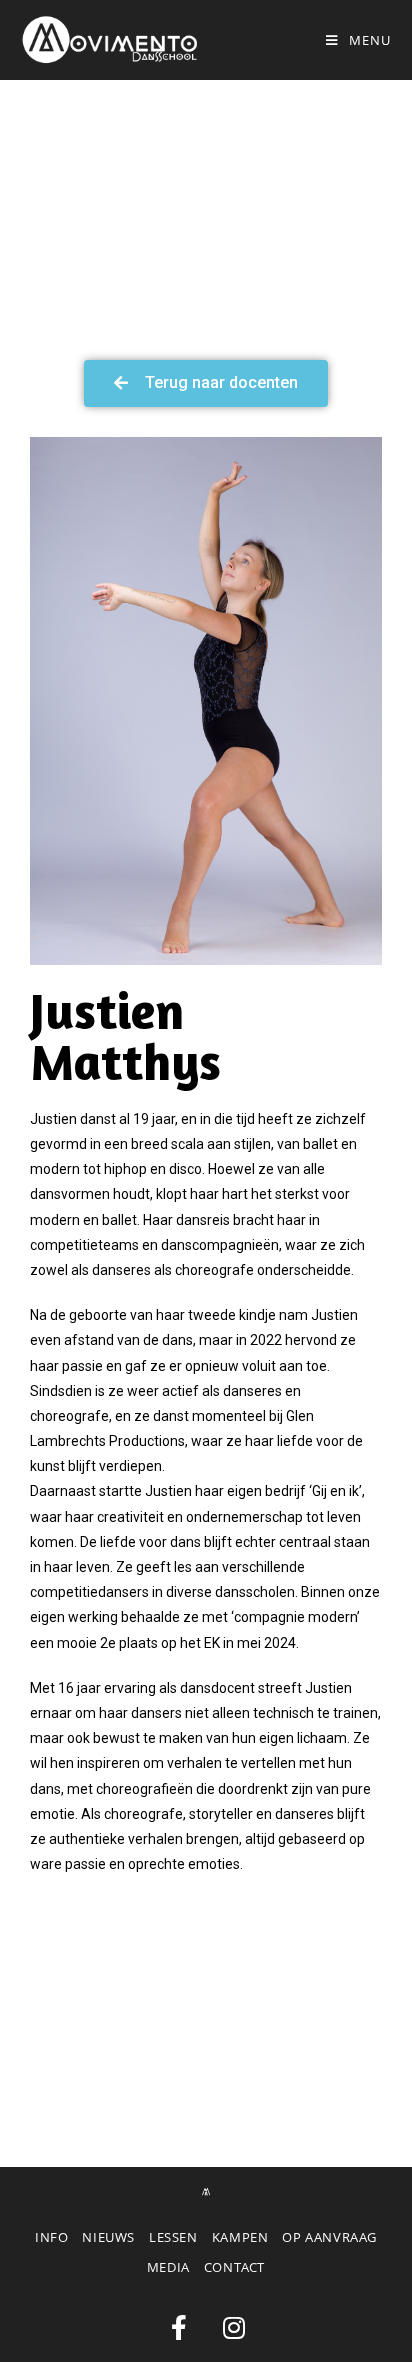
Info (51, 2237)
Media (168, 2267)
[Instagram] (234, 2327)
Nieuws (108, 2237)
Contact (234, 2267)
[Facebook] (179, 2327)
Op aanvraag (329, 2237)
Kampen (240, 2237)
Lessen (173, 2237)
